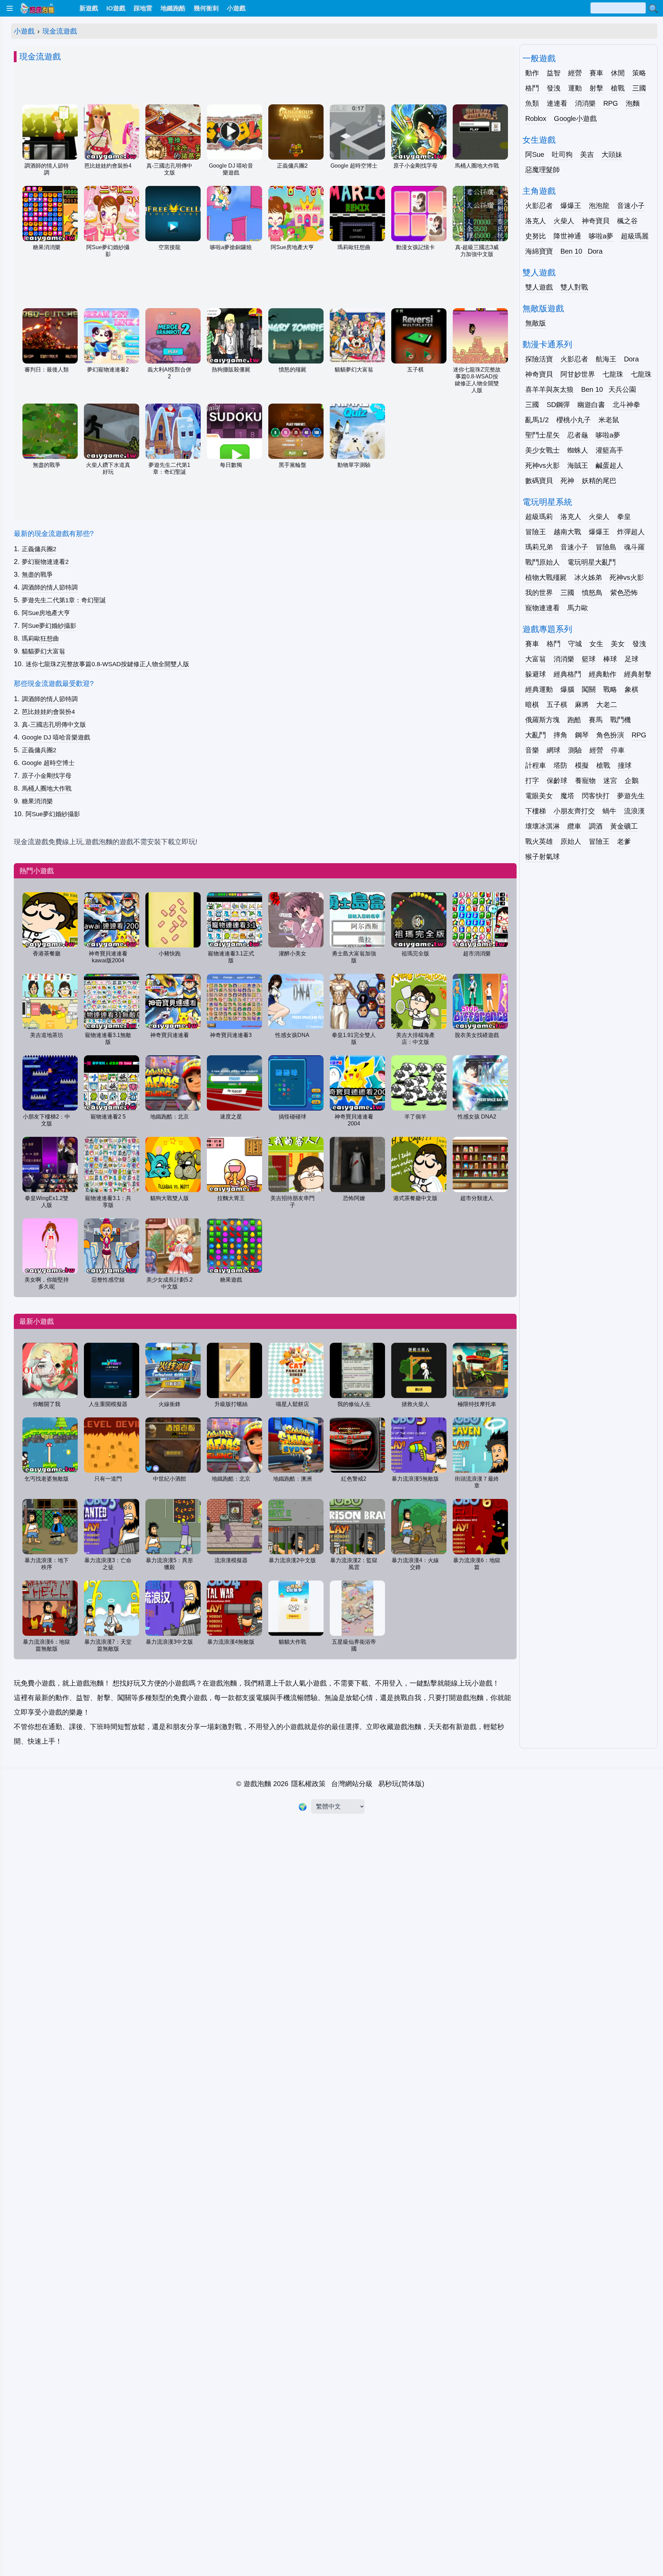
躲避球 (536, 674)
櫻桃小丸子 (574, 420)
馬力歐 (578, 608)
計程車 (536, 765)
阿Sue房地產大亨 (46, 613)
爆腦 (567, 689)
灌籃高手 (609, 450)
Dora (595, 251)
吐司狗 (562, 154)
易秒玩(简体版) (401, 1784)
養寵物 (585, 781)
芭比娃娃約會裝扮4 (48, 712)
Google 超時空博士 (48, 763)
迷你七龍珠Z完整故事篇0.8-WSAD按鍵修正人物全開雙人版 (107, 664)
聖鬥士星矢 (542, 435)
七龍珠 (613, 374)
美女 (618, 644)
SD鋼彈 (558, 405)
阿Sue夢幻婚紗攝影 (49, 626)
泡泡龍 (599, 206)
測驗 (575, 750)
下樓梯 (536, 811)
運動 (575, 88)
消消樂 (585, 103)
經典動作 (603, 674)
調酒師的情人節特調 (50, 587)
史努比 (536, 236)
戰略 (610, 689)
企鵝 (632, 781)
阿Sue (535, 154)
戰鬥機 (621, 720)
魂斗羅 (634, 547)
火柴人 (564, 221)
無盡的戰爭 (37, 575)
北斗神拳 (626, 405)
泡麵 (633, 103)
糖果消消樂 (37, 801)
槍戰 (618, 88)
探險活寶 (539, 359)
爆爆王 (571, 206)
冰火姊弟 (588, 577)
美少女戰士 (542, 450)
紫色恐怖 (624, 593)
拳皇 (624, 517)
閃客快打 (596, 796)
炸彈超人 (631, 532)
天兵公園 (622, 389)
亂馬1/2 (537, 420)
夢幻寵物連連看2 (45, 562)
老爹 (624, 841)
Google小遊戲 (575, 119)
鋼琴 (582, 735)
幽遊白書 (591, 405)
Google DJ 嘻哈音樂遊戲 (56, 737)
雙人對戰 (574, 287)
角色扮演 (610, 735)
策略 (639, 73)
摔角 (560, 735)
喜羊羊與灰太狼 (549, 389)
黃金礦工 (624, 826)
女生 (596, 644)
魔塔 (567, 796)
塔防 (560, 765)
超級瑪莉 (539, 517)
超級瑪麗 (635, 236)
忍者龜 (578, 435)
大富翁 (536, 659)
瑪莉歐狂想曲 (40, 639)
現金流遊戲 (60, 31)
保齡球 (557, 781)
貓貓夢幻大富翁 (44, 651)
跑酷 (574, 720)
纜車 (574, 826)
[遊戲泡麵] (37, 8)
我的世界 (539, 593)
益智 (554, 73)
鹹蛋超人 (609, 465)
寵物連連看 (542, 608)
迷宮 (610, 781)
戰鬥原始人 (542, 562)
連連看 (557, 103)
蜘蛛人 (578, 450)
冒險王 (536, 532)
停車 (618, 750)
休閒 (618, 73)
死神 (567, 481)
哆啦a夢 (601, 236)
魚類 (532, 103)
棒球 (610, 659)
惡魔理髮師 (542, 170)
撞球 (625, 765)
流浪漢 (634, 811)
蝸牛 (609, 811)
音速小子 (631, 206)
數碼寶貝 (539, 481)
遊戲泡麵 (257, 1784)
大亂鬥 (536, 735)
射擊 (596, 88)
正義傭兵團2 (39, 549)
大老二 (607, 705)
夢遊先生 (631, 796)
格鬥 (532, 88)
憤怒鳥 (592, 593)
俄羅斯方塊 (542, 720)
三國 (639, 88)
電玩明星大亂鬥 (592, 562)
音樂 (532, 750)
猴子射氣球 (542, 857)
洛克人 (536, 221)
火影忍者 (539, 206)
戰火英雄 (539, 841)
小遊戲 (24, 31)
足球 (632, 659)
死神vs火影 (542, 465)
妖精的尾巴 (599, 481)
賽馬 (596, 720)
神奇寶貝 (596, 221)
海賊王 (578, 465)
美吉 (587, 154)
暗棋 (532, 705)
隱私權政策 (308, 1784)
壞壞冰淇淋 (542, 826)
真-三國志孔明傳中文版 (54, 725)
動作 (532, 73)
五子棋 (557, 705)
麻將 (582, 705)
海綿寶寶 (539, 251)
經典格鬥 (567, 674)
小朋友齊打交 (574, 811)
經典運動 (539, 689)
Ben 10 (571, 251)
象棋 (632, 689)
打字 (532, 781)
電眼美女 (539, 796)
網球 (554, 750)
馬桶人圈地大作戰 (47, 789)
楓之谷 (627, 221)
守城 (575, 644)
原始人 (571, 841)
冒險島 (606, 547)
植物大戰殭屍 (546, 577)
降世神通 (567, 236)
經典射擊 (638, 674)
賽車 (596, 73)
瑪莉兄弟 (539, 547)
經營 (575, 73)
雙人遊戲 (539, 287)
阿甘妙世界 (578, 374)
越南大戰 (567, 532)
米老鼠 (609, 420)
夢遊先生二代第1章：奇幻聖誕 (64, 600)
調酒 (596, 826)
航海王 (606, 359)
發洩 (554, 88)
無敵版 (536, 323)
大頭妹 (612, 154)
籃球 (589, 659)
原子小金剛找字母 (47, 776)
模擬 (582, 765)
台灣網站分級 (352, 1784)
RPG (611, 103)
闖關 (589, 689)
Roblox (536, 119)
